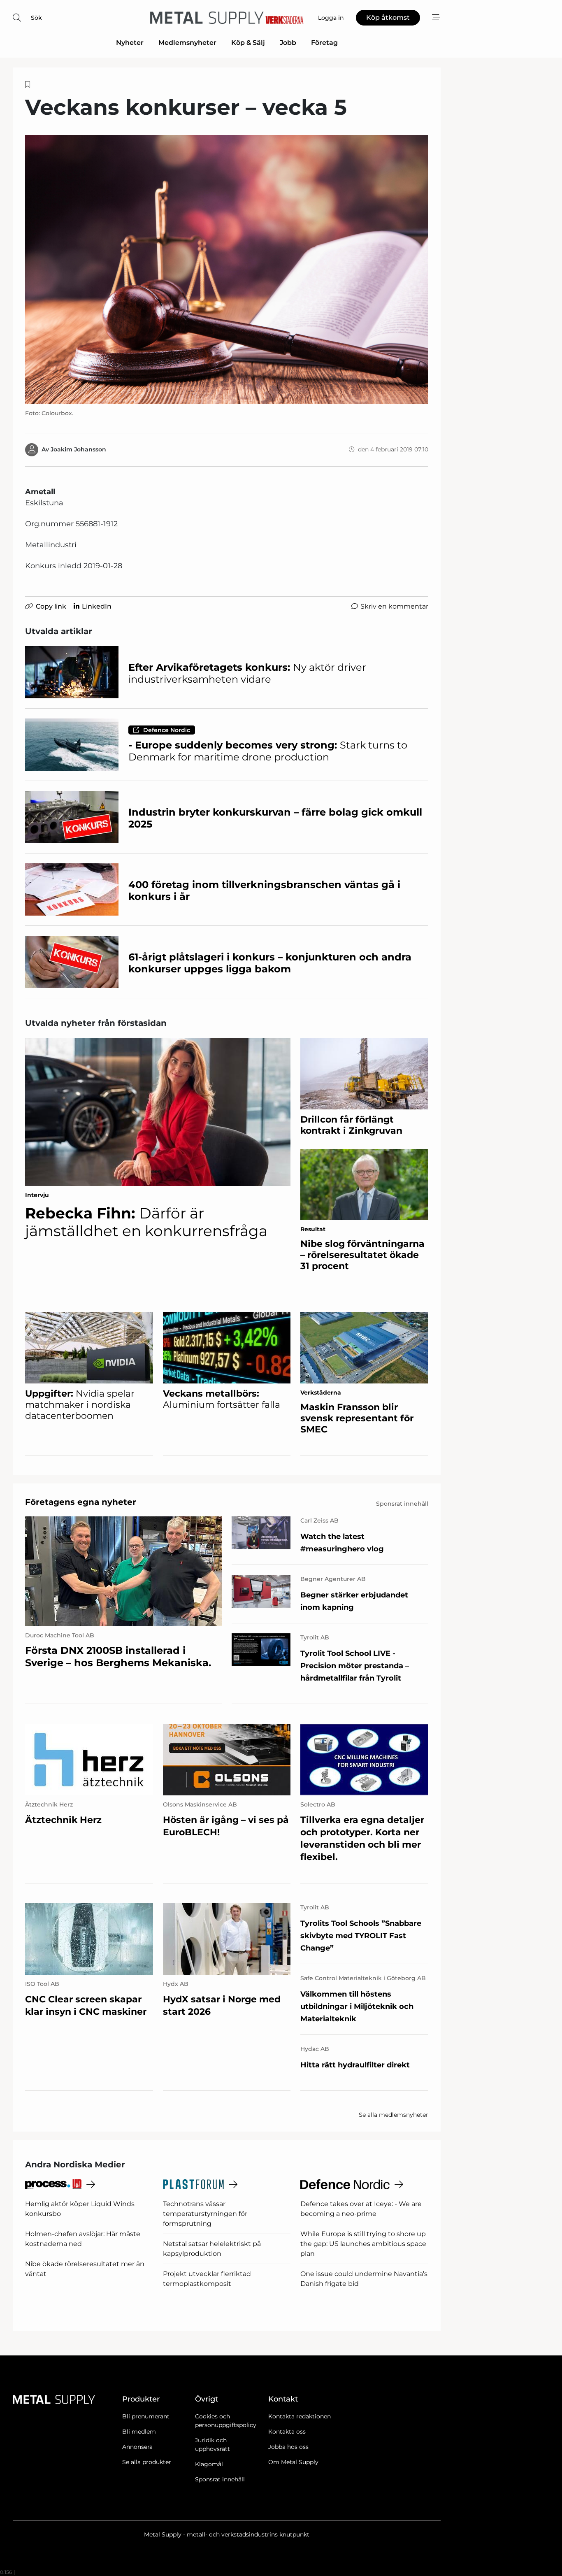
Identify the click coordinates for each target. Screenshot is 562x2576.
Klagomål (209, 2464)
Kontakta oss (287, 2432)
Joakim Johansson (78, 449)
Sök (36, 18)
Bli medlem (139, 2432)
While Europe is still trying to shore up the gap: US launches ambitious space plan (363, 2244)
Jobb (288, 43)
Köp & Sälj (248, 43)
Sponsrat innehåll (220, 2479)
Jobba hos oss (288, 2447)
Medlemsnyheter (187, 43)
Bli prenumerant (146, 2416)
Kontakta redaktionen (300, 2416)
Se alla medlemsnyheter (394, 2115)
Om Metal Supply (293, 2462)
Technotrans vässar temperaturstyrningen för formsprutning (205, 2214)
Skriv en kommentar (394, 606)
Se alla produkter (147, 2462)
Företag (324, 43)
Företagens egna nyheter (81, 1502)
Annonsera (137, 2447)
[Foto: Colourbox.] (227, 269)
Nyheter (130, 43)
